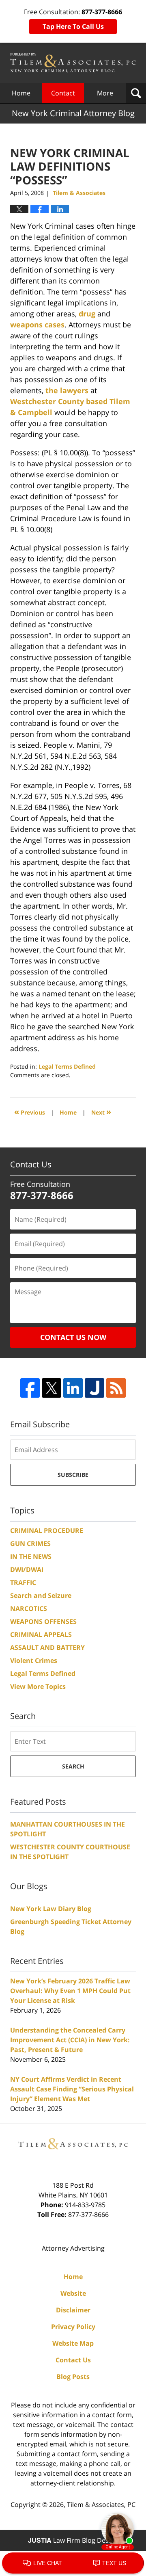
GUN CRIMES (30, 1543)
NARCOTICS (29, 1608)
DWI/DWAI (27, 1569)
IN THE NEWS (31, 1556)
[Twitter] (52, 1388)
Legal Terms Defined (67, 1066)
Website (73, 2293)
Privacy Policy (73, 2327)
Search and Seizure (41, 1595)
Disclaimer (73, 2310)
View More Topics (38, 1686)
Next (101, 1112)
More (105, 93)
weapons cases (37, 325)
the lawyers (67, 390)
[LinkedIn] (73, 1388)
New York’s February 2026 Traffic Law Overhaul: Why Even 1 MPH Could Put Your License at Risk (70, 1991)
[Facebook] (30, 1388)
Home (21, 93)
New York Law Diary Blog (51, 1909)
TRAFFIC (23, 1582)
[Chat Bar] (73, 2563)
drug (87, 314)
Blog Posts (73, 2377)
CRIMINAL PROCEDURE (47, 1530)
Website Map (73, 2343)
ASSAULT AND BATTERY (47, 1647)
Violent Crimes (34, 1660)
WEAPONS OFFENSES (43, 1621)
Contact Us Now (73, 1337)
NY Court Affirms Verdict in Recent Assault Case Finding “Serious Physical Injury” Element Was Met (72, 2089)
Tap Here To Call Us (73, 26)
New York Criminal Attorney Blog (73, 63)
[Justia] (94, 1388)
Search (73, 1766)
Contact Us (73, 2360)
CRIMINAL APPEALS (41, 1634)
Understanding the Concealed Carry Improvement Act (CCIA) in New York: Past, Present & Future (70, 2040)
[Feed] (116, 1388)
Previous (30, 1112)
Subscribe (73, 1475)
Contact (63, 93)
